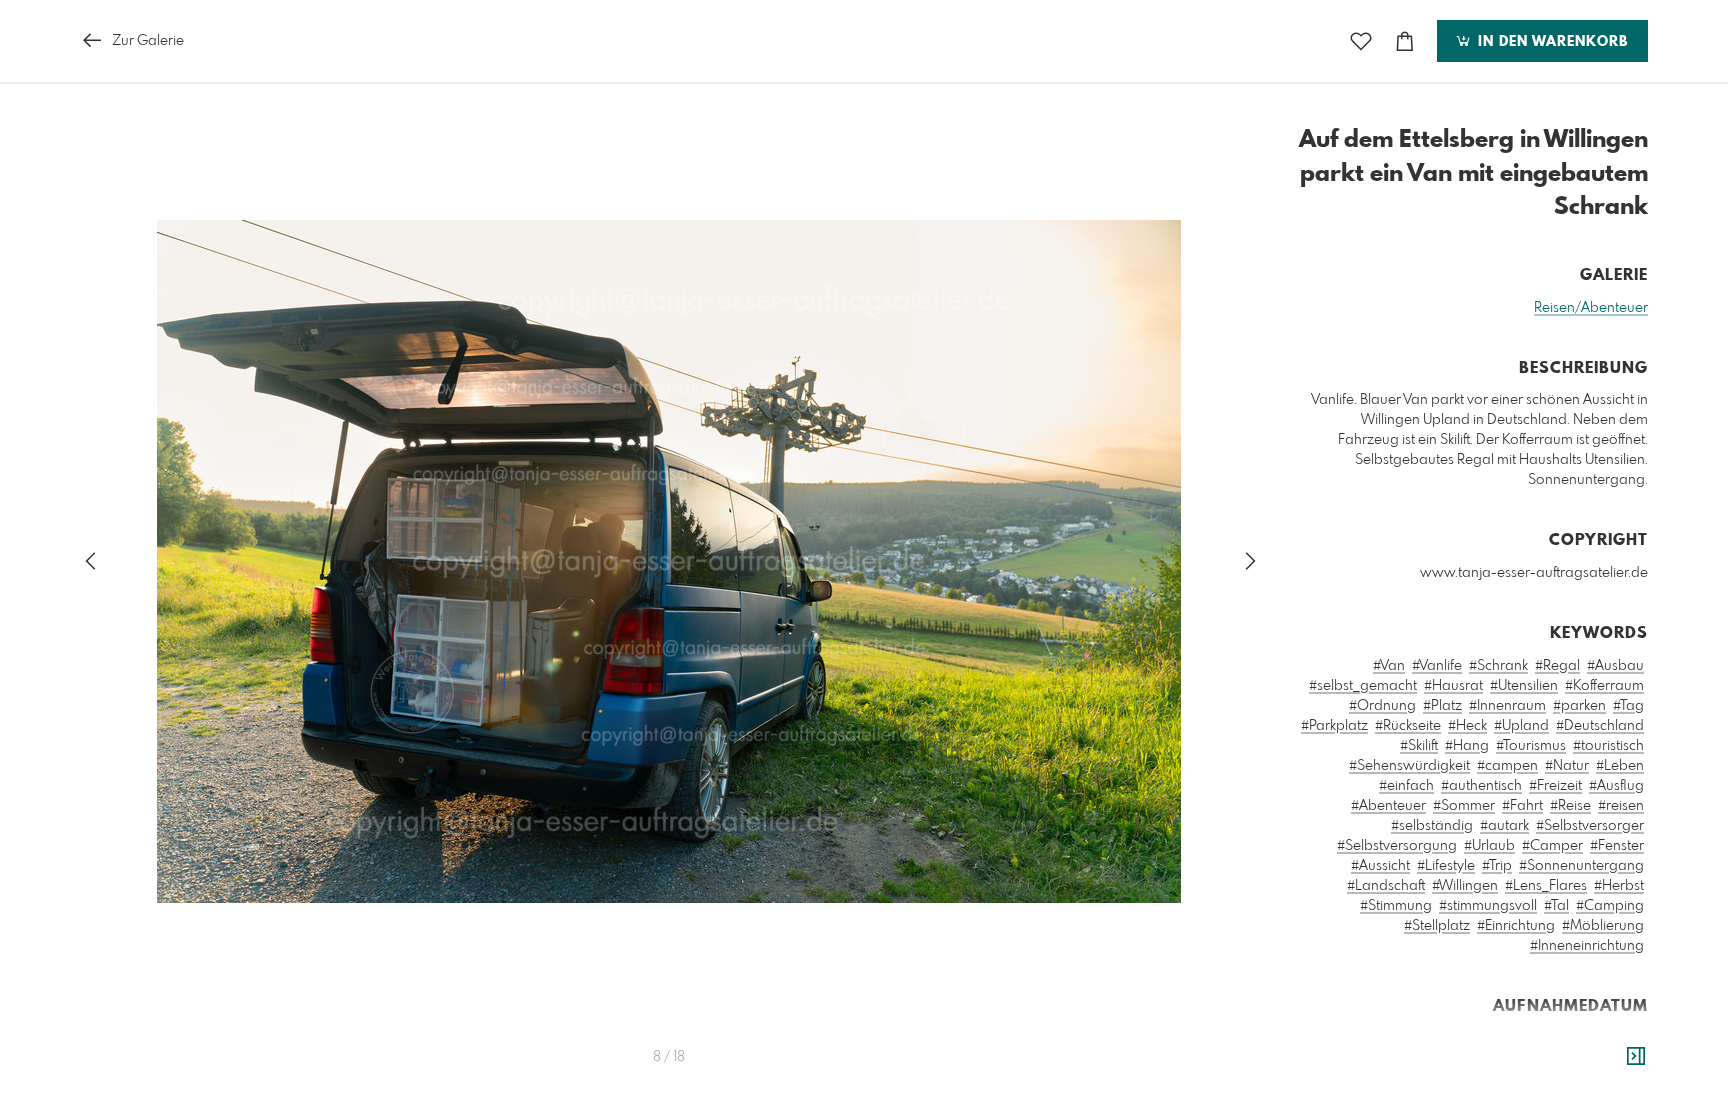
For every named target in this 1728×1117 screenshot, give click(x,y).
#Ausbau (1615, 666)
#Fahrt (1522, 806)
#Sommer (1464, 806)
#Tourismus (1531, 746)
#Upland (1521, 726)
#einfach (1406, 786)
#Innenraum (1507, 706)
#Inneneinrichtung (1587, 946)
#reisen (1621, 806)
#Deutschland (1600, 726)
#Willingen (1465, 886)
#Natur (1567, 766)
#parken (1579, 706)
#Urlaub (1489, 846)
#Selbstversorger (1590, 826)
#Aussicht (1380, 866)
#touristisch (1608, 746)
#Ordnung (1382, 706)
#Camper (1552, 846)
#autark (1504, 826)
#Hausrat (1453, 686)
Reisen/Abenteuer (1591, 308)
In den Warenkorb (1550, 42)
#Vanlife (1437, 666)
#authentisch (1481, 786)
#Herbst (1619, 886)
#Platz (1442, 706)
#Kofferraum (1604, 686)
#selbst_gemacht (1363, 686)
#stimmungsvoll (1488, 906)
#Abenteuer (1388, 806)
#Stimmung (1396, 906)
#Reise (1570, 806)
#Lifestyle (1446, 866)
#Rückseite (1408, 726)
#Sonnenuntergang (1581, 866)
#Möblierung (1603, 926)
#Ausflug (1616, 786)
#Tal (1556, 906)
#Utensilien (1524, 686)
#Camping (1610, 906)
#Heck (1467, 726)
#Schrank (1498, 666)
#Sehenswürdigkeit (1409, 766)
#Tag (1628, 706)
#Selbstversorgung (1397, 846)
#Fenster (1617, 846)
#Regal (1557, 666)
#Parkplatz (1334, 726)
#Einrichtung (1516, 926)
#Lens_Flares (1546, 886)
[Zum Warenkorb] (1405, 41)
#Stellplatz (1437, 926)
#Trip (1497, 866)
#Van (1389, 666)
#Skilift (1419, 746)
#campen (1507, 766)
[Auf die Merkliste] (1361, 41)
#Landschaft (1386, 886)
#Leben (1620, 766)
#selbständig (1432, 826)
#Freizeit (1555, 786)
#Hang (1467, 746)
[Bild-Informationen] (1636, 1057)
